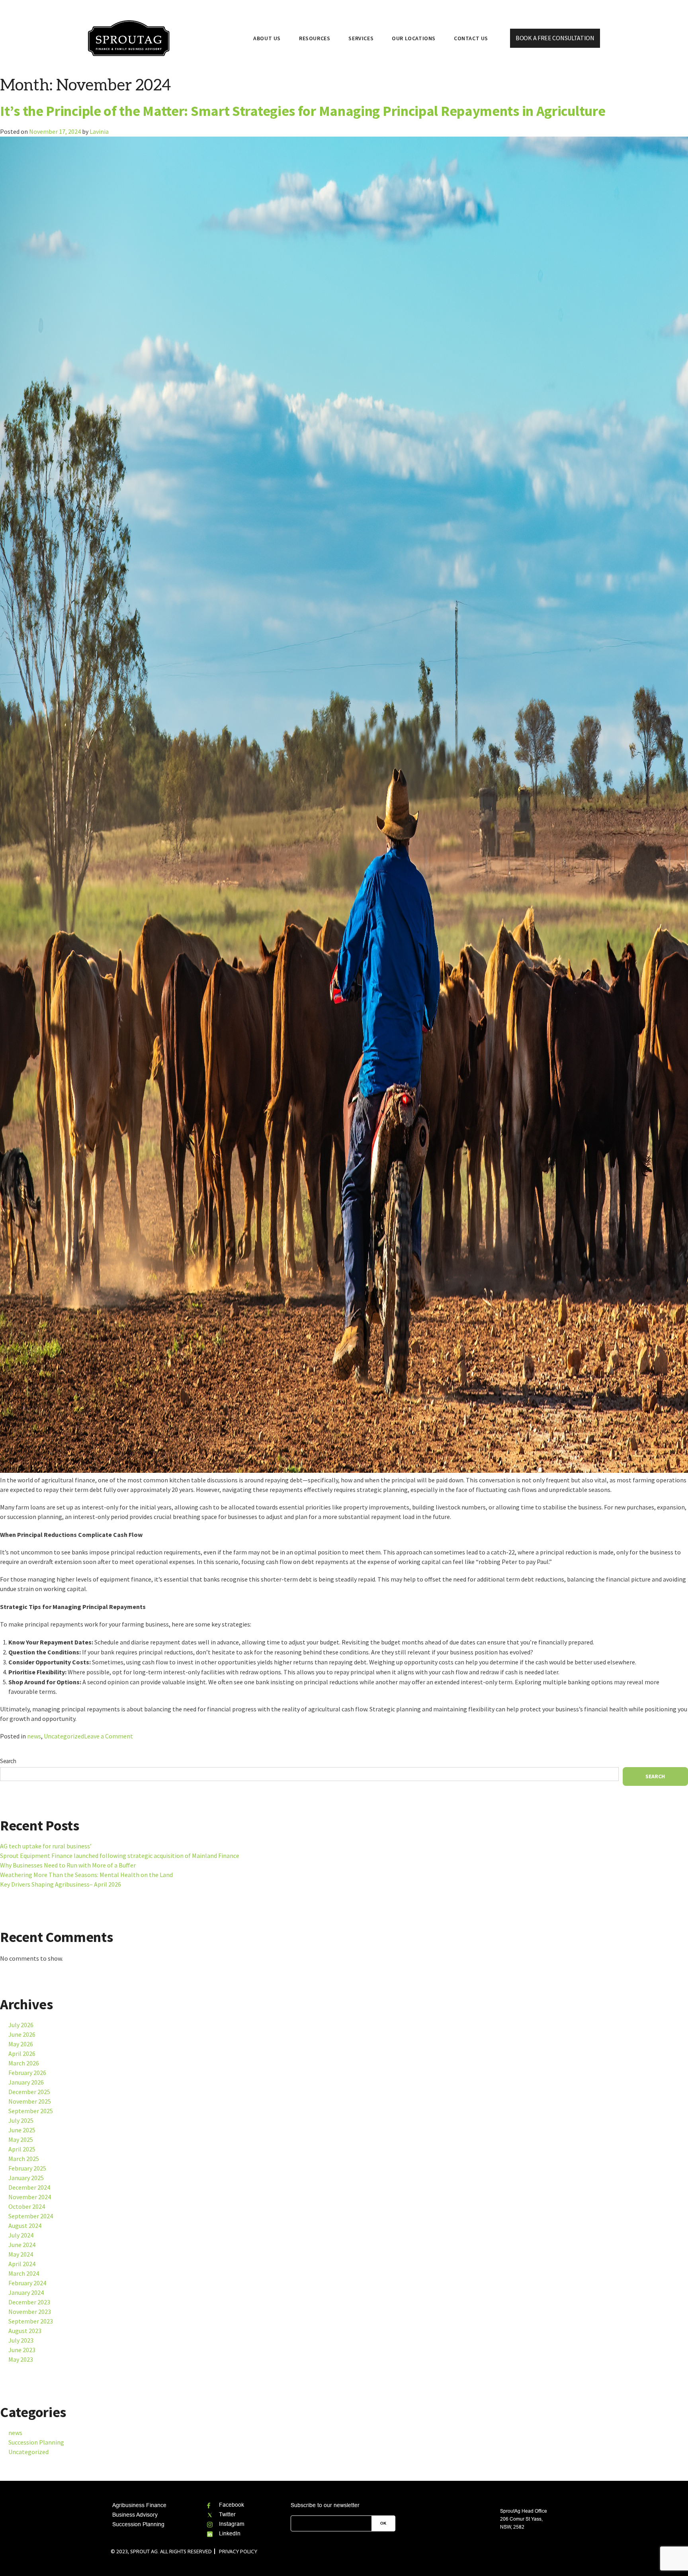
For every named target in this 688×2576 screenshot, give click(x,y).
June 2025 (22, 2130)
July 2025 (21, 2121)
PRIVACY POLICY (238, 2551)
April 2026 (22, 2054)
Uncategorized (64, 1736)
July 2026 (21, 2025)
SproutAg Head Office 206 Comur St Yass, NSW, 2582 (524, 2519)
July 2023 (21, 2340)
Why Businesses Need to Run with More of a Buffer (68, 1865)
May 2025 (21, 2140)
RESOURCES (315, 38)
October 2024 (27, 2207)
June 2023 (22, 2350)
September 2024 (31, 2216)
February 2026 (27, 2073)
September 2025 (31, 2111)
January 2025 (26, 2178)
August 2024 (25, 2226)
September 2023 (31, 2321)
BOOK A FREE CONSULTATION (555, 38)
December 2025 (29, 2092)
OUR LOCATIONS (414, 38)
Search (8, 1761)
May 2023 (21, 2360)
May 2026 (21, 2044)
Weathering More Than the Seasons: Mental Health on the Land (86, 1875)
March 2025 (24, 2159)
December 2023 (29, 2302)
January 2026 (26, 2082)
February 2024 (27, 2283)
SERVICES (361, 38)
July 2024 (21, 2235)
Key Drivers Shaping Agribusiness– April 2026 (61, 1884)
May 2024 (21, 2254)
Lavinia (99, 132)
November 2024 (30, 2197)
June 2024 (22, 2245)
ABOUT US (267, 38)
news (34, 1736)
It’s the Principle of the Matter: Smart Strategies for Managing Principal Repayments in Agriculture (303, 111)
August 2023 (25, 2331)
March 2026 (24, 2063)
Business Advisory (135, 2515)
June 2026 (22, 2035)
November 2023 (30, 2312)
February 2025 (27, 2168)
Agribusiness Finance (139, 2505)
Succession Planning (36, 2442)
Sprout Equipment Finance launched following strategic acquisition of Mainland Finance (120, 1856)
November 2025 (30, 2101)
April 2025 (22, 2149)
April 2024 (22, 2264)
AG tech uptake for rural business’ (46, 1846)
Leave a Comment (108, 1737)
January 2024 (26, 2293)
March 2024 (24, 2274)
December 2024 (29, 2187)
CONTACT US (471, 38)
